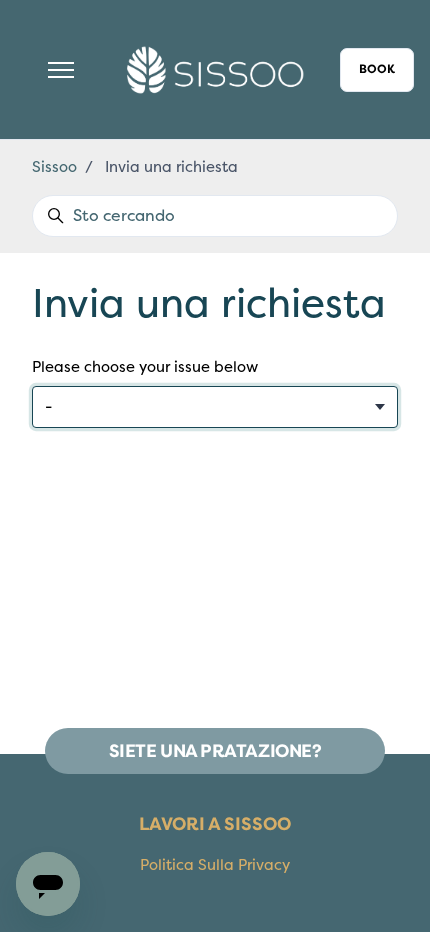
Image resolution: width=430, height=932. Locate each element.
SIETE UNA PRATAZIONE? (215, 751)
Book (377, 69)
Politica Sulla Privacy (215, 865)
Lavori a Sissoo (215, 824)
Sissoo (54, 167)
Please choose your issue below (145, 367)
